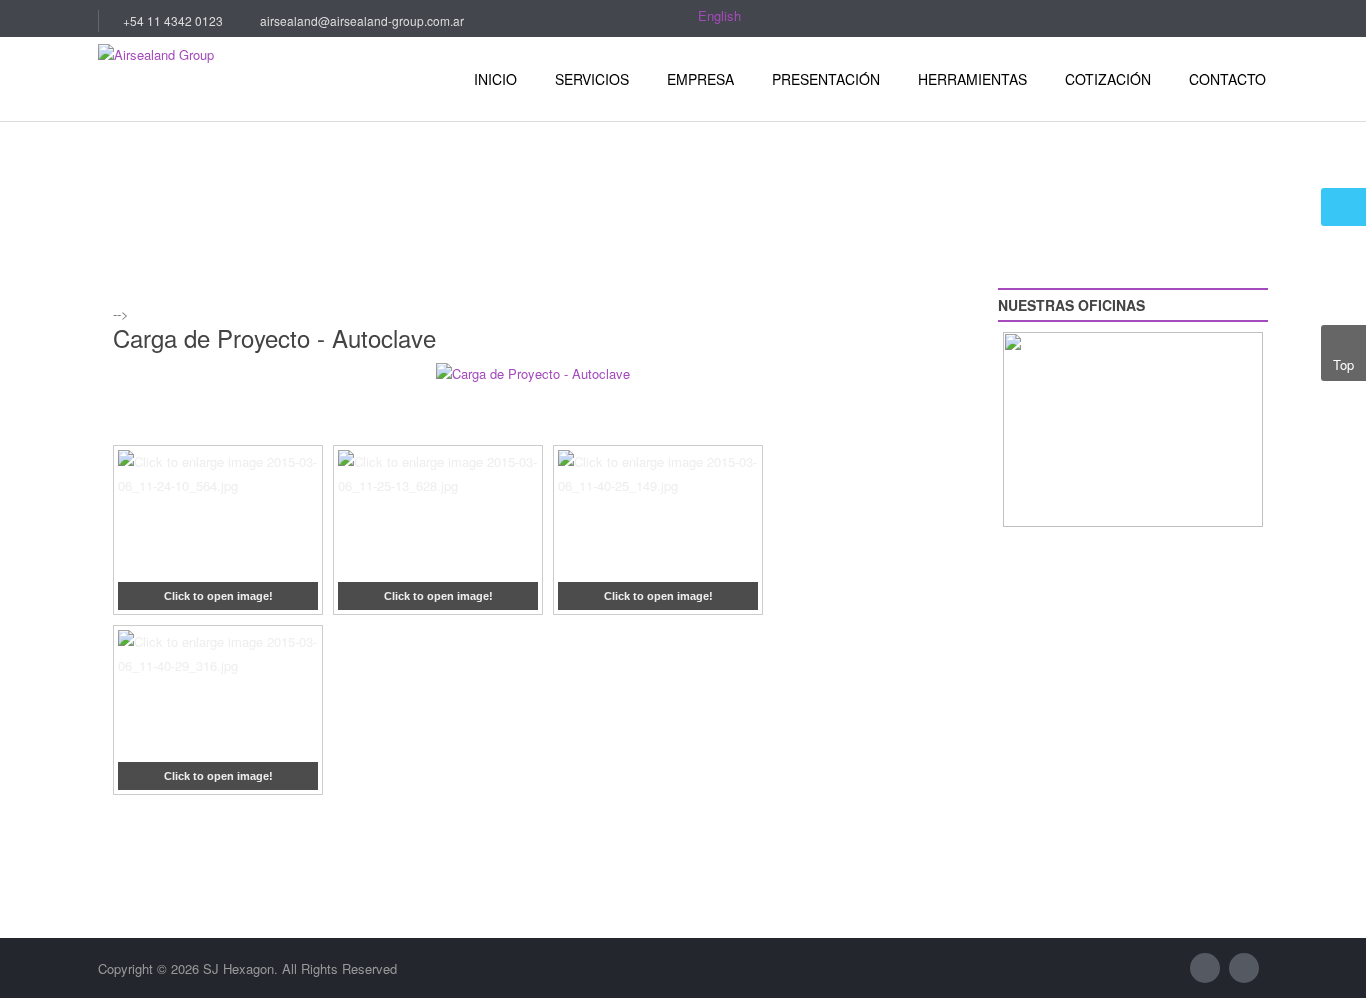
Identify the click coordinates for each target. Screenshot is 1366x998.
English (725, 15)
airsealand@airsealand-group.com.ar (362, 20)
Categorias (1174, 189)
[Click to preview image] (533, 371)
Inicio (1111, 189)
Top (1343, 364)
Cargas (1244, 189)
